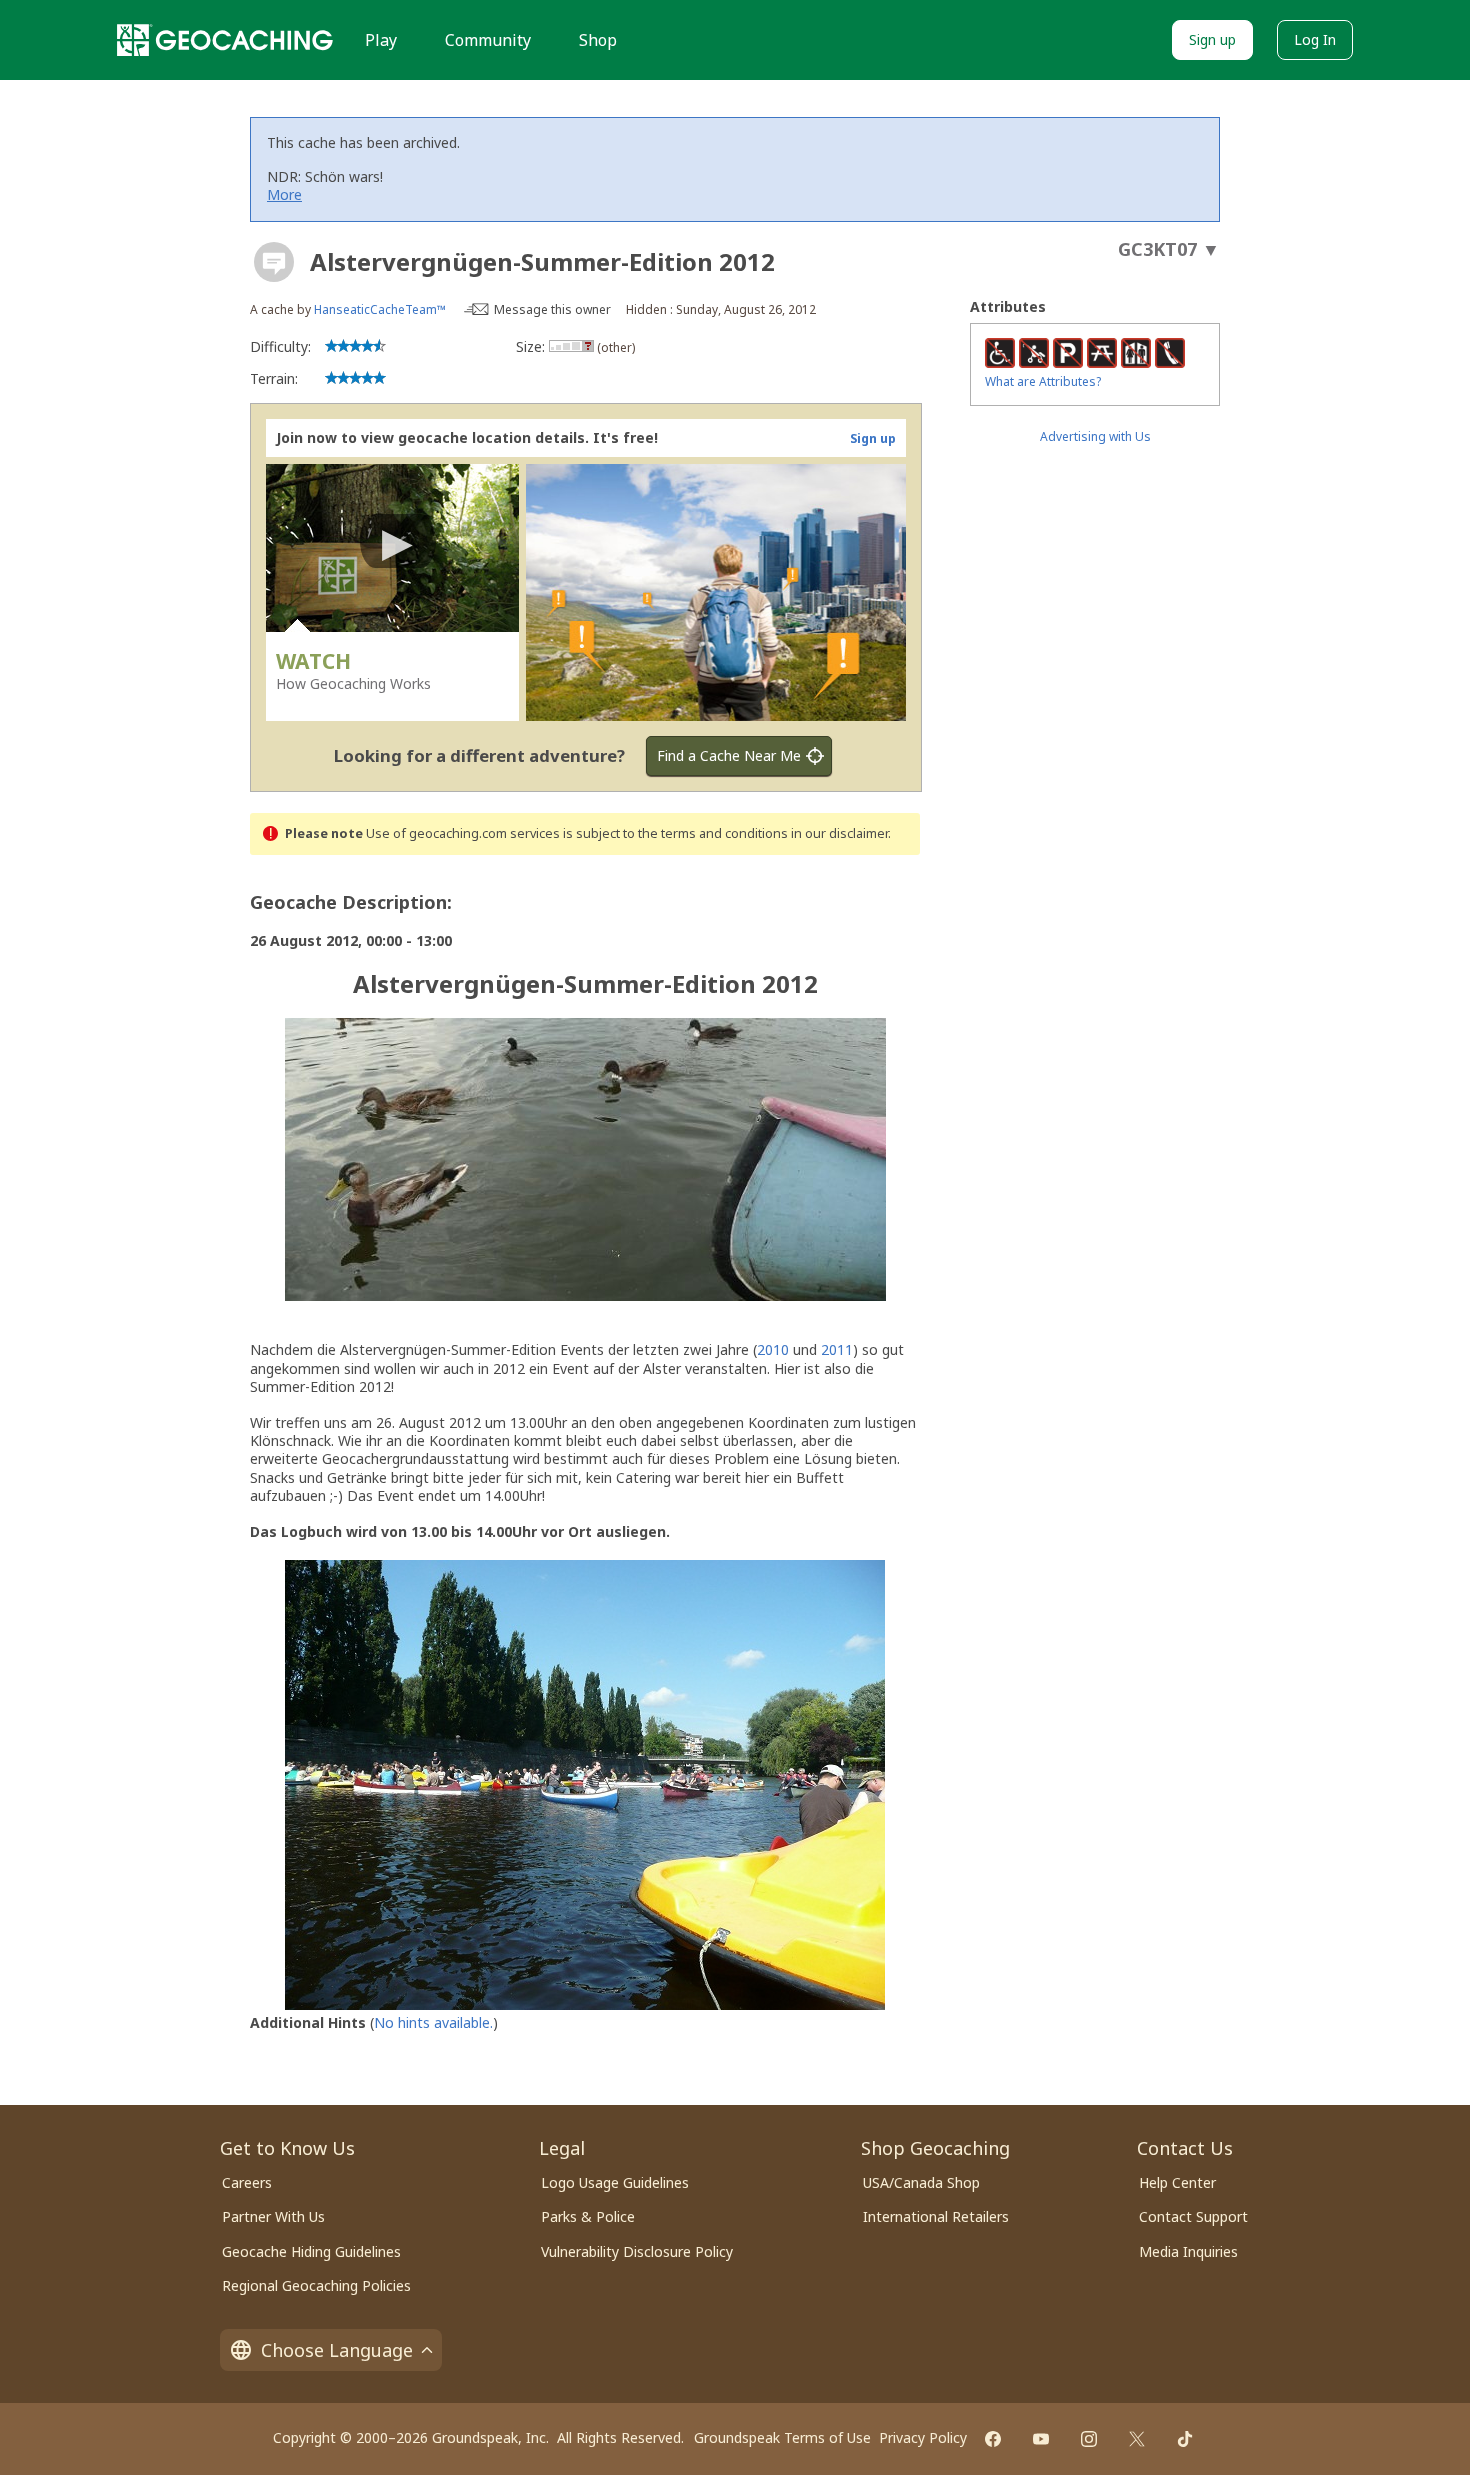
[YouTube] (1041, 2439)
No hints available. (433, 2022)
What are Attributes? (1043, 381)
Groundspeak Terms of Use (782, 2437)
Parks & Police (588, 2216)
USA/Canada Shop (921, 2182)
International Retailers (936, 2216)
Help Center (1177, 2182)
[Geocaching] (225, 40)
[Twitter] (1137, 2439)
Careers (247, 2182)
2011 (837, 1349)
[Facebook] (993, 2439)
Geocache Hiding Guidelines (311, 2251)
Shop (598, 40)
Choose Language (337, 2350)
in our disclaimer (839, 833)
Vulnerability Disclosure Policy (637, 2251)
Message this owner (552, 309)
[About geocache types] (274, 262)
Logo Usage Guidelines (615, 2182)
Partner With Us (273, 2216)
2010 (773, 1349)
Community (488, 40)
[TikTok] (1185, 2439)
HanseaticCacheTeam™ (380, 309)
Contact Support (1193, 2216)
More (284, 194)
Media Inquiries (1188, 2251)
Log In (1315, 39)
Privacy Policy (923, 2437)
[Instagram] (1089, 2439)
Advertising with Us (1095, 436)
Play (381, 40)
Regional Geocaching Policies (316, 2285)
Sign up (1212, 39)
